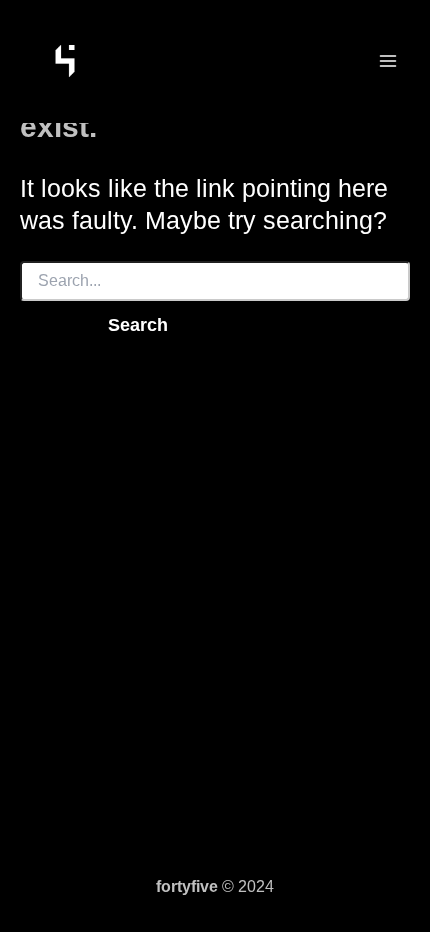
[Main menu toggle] (387, 61)
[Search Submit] (48, 325)
